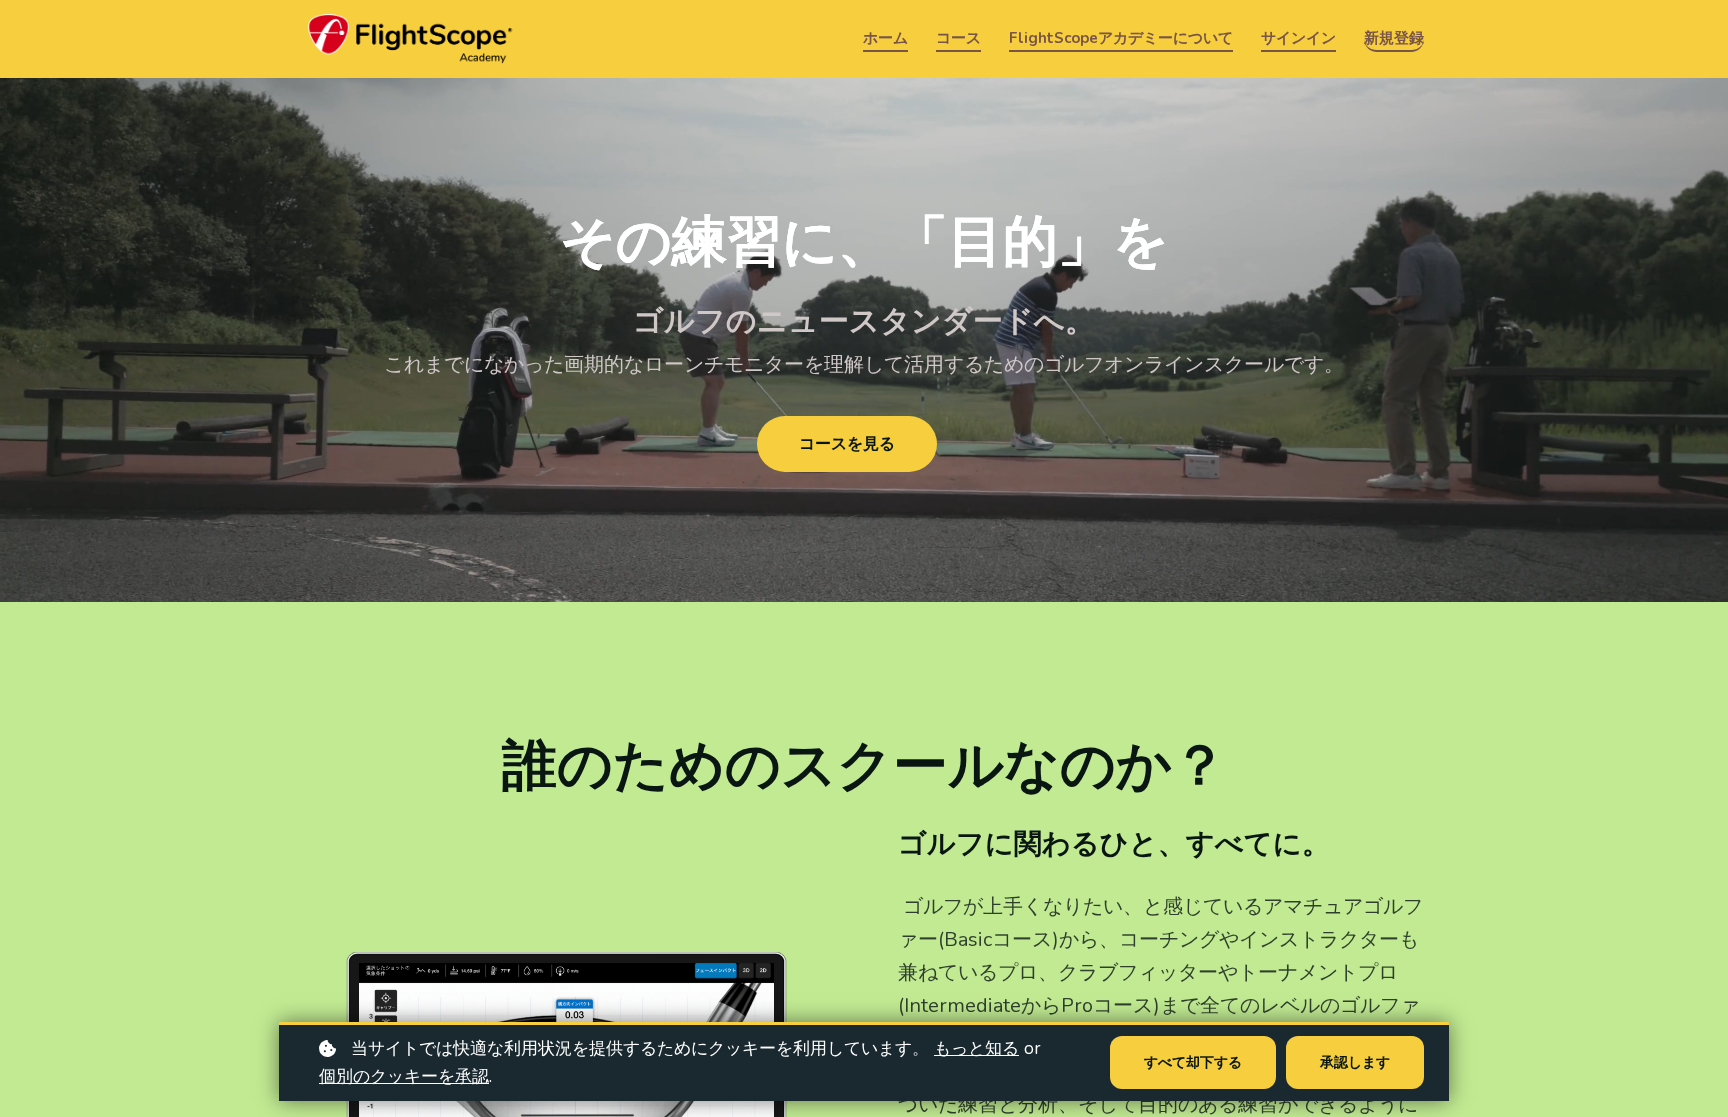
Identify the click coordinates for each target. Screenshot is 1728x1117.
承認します (1355, 1062)
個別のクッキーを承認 (404, 1076)
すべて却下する (1193, 1062)
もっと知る (976, 1048)
